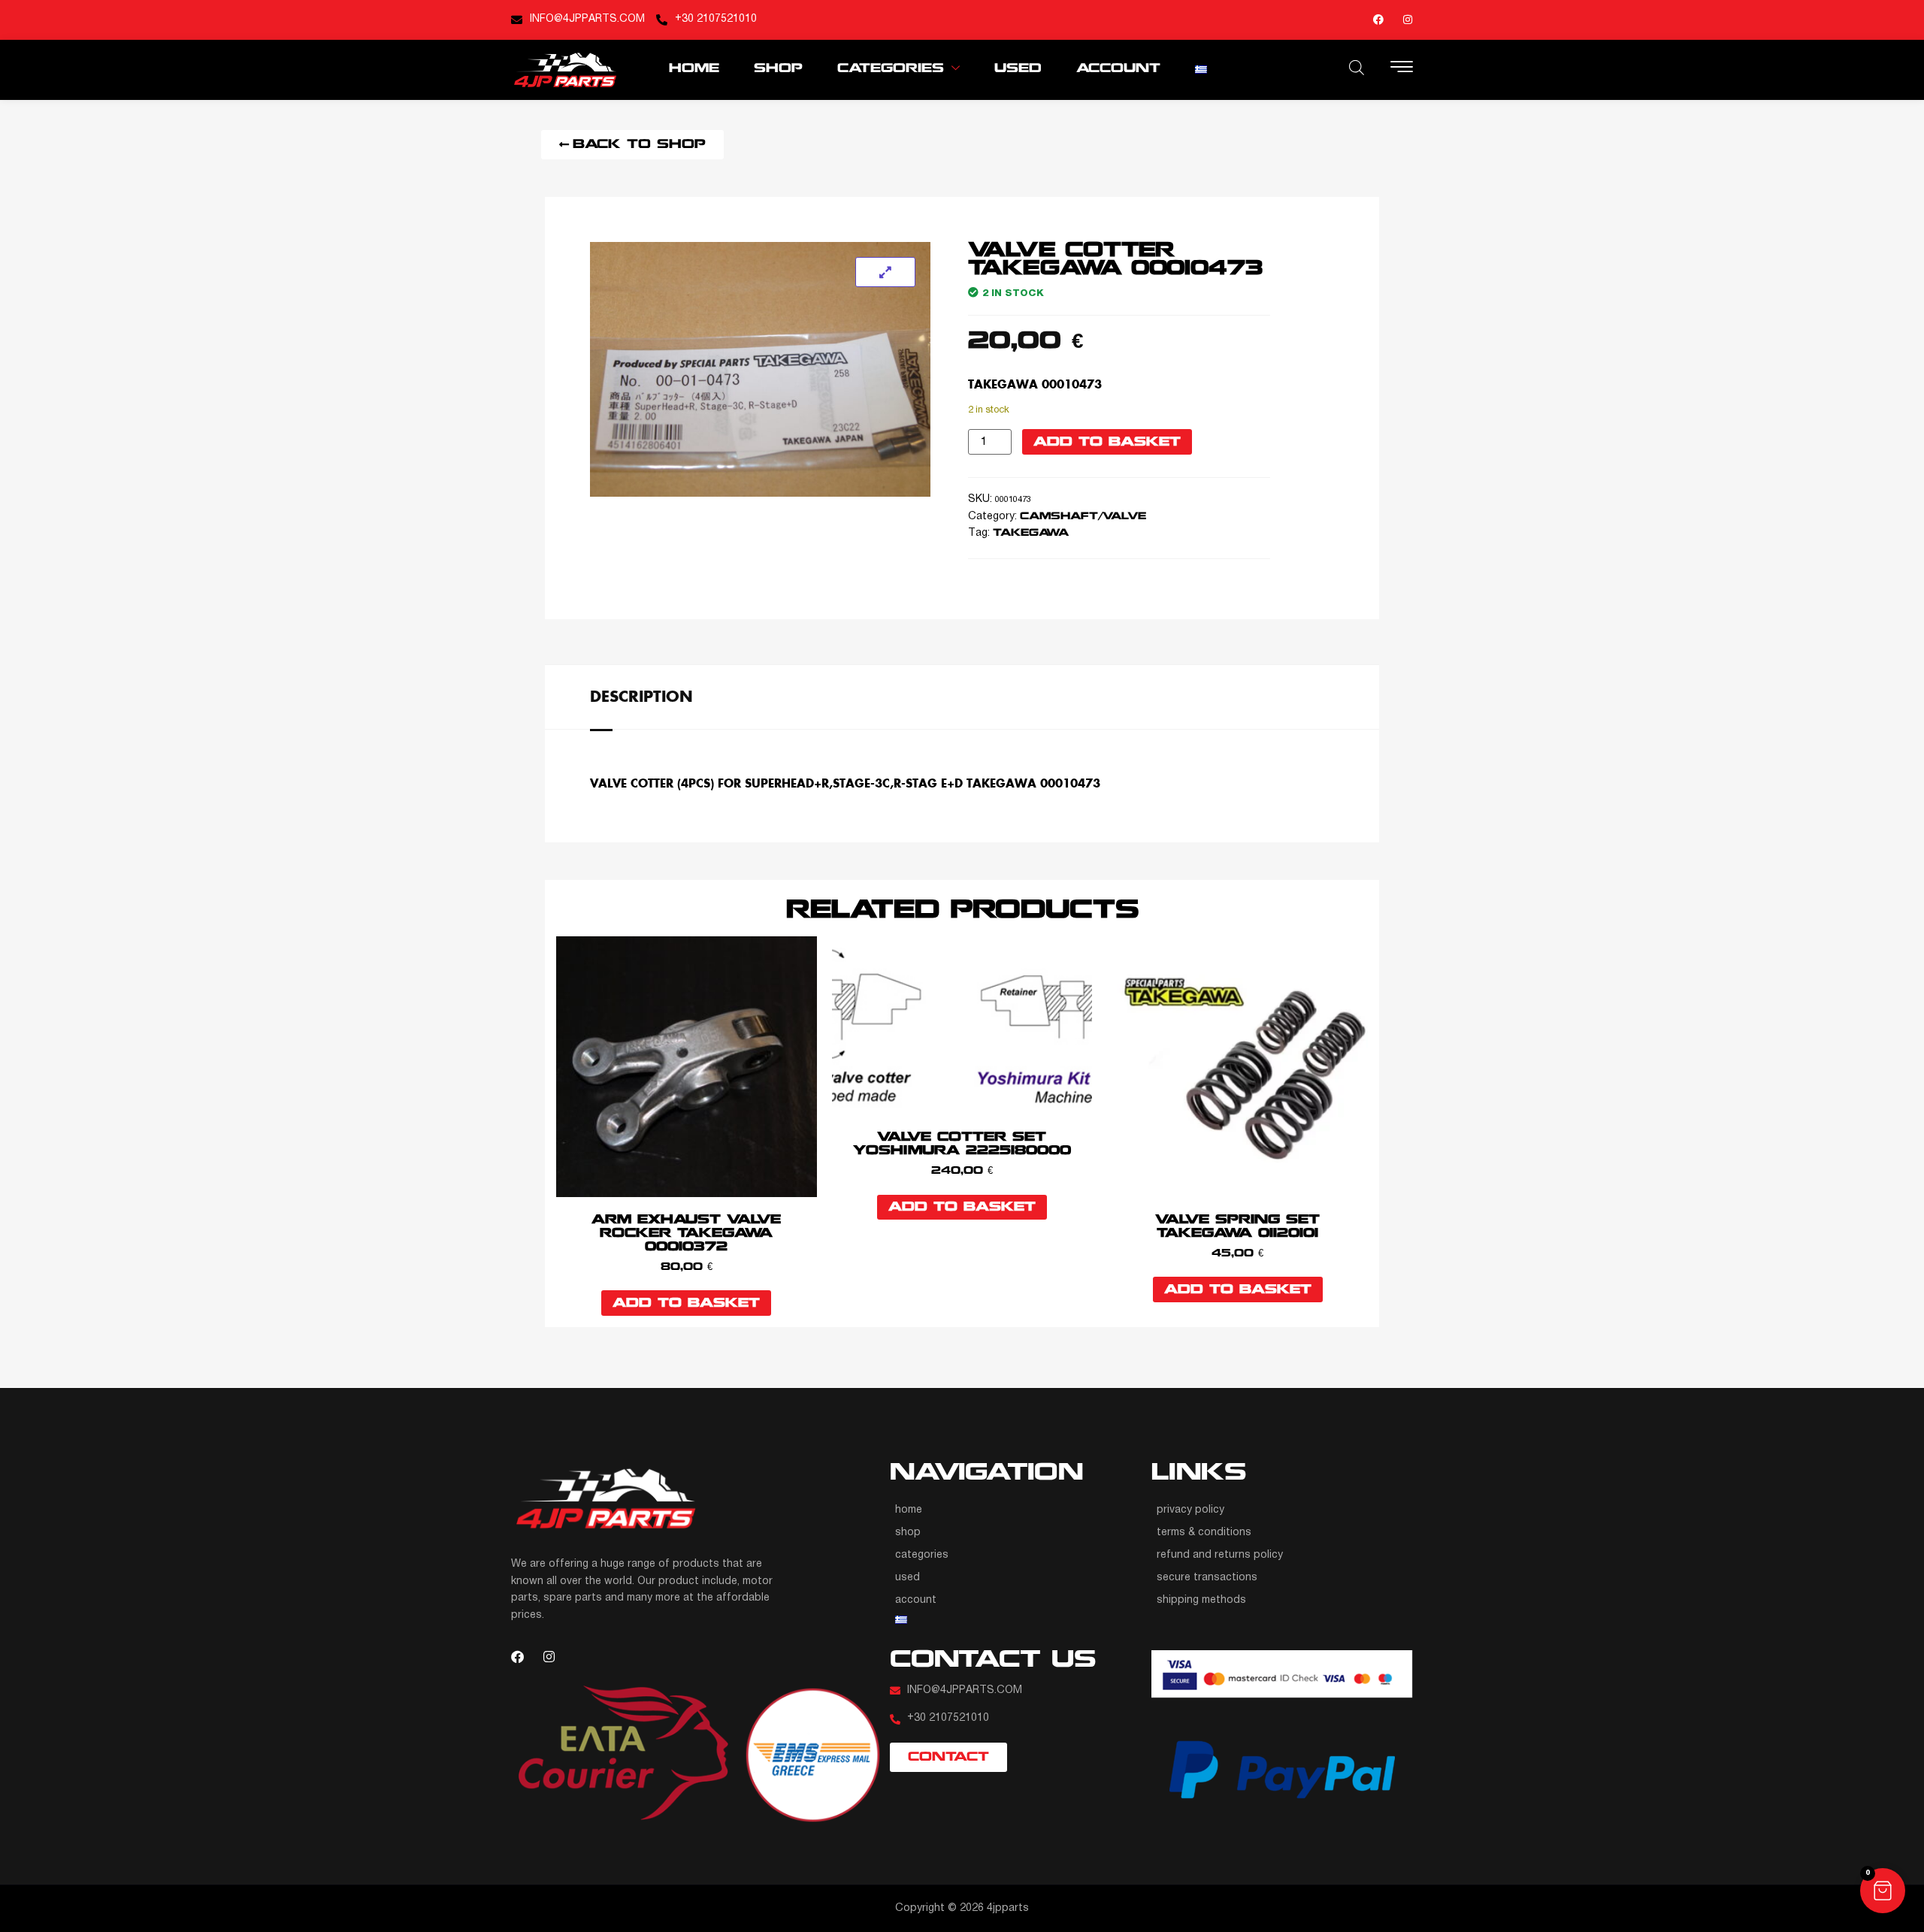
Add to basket (1107, 442)
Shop (778, 69)
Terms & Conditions (1204, 1533)
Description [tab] (641, 696)
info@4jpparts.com (587, 19)
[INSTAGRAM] (1408, 20)
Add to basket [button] (686, 1303)
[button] (1883, 1891)
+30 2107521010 (716, 19)
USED (1018, 69)
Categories (891, 69)
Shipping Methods (1201, 1600)
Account (1118, 69)
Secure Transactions (1207, 1578)
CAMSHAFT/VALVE (1083, 517)
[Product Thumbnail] (885, 272)
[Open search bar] (1357, 68)
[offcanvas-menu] (1402, 68)
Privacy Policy (1190, 1510)
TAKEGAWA (1031, 533)
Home (694, 69)
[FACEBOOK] (1378, 20)
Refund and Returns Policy (1220, 1555)
